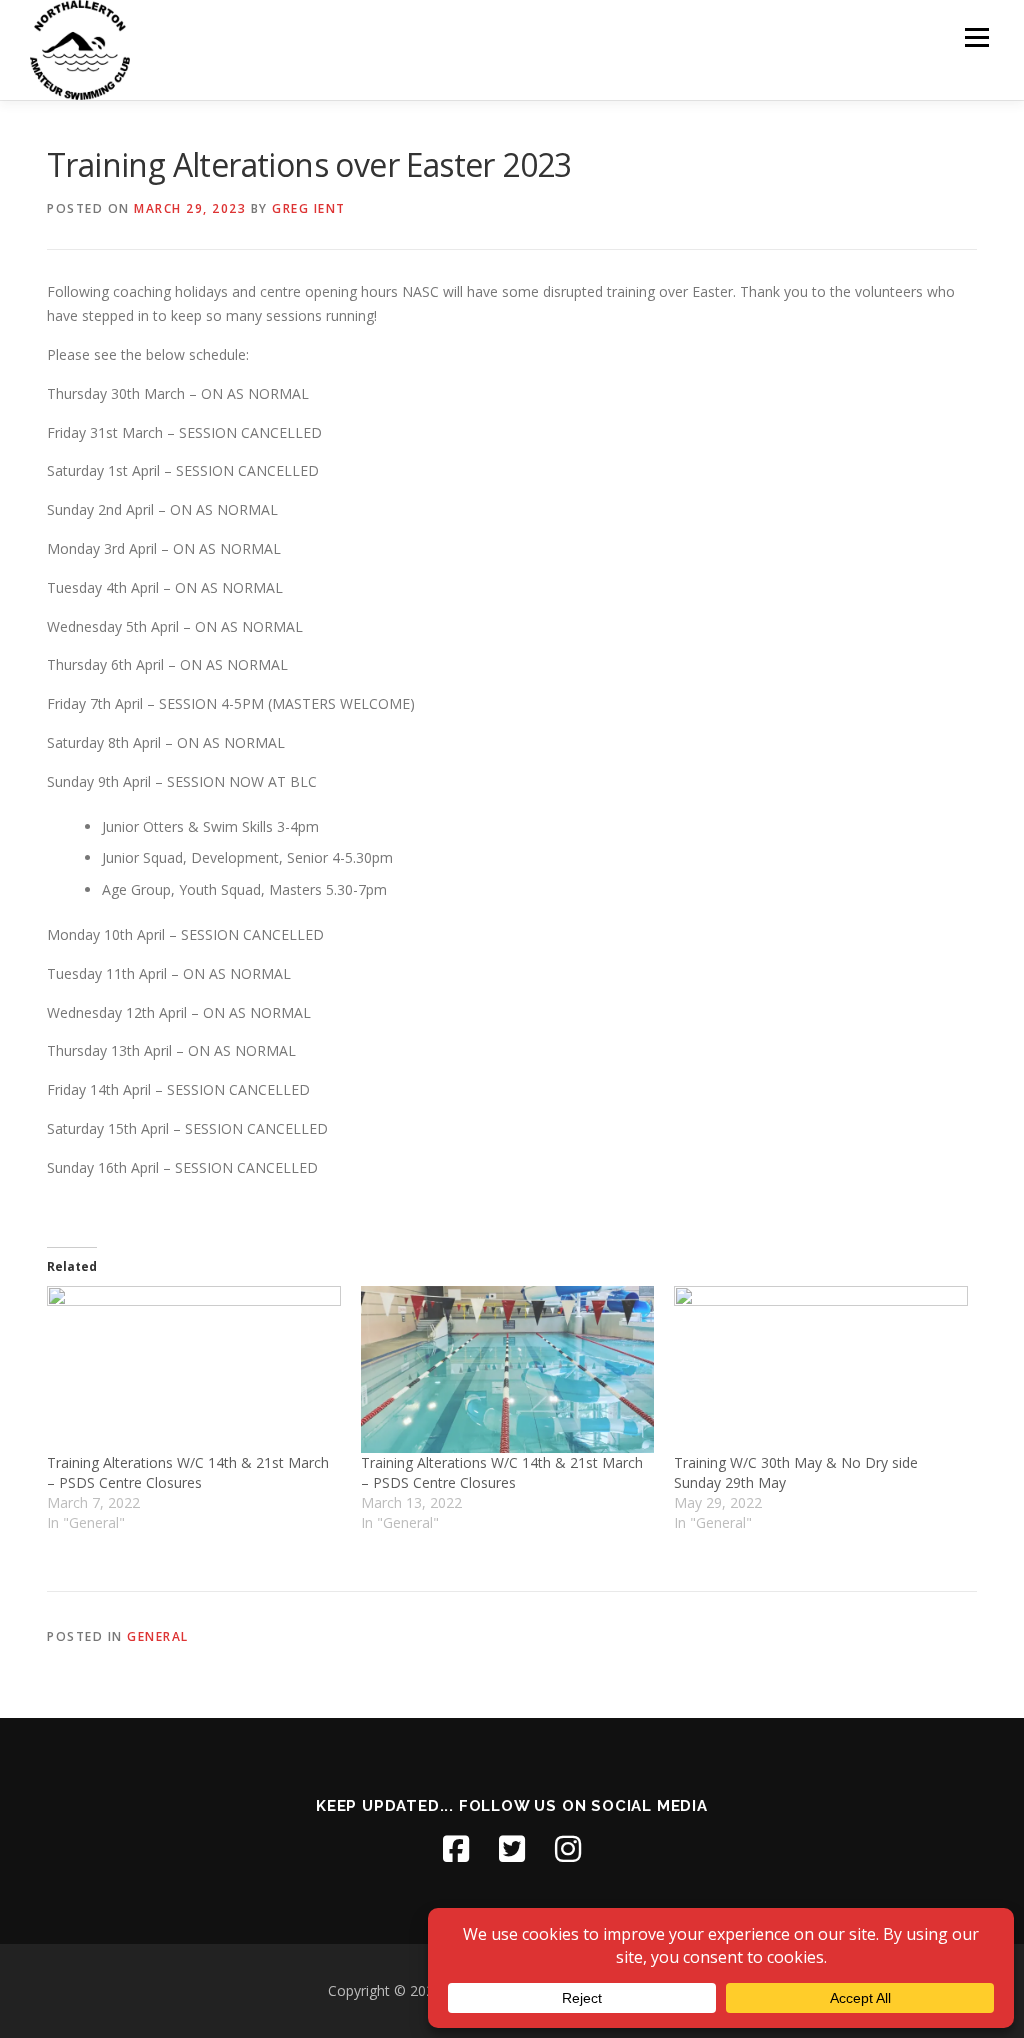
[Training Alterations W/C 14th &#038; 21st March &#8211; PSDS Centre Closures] (194, 1370)
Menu (976, 37)
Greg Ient (309, 208)
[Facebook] (456, 1849)
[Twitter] (512, 1849)
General (158, 1636)
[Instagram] (568, 1849)
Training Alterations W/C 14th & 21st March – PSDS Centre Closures (188, 1472)
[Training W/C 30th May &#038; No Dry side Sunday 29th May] (821, 1370)
